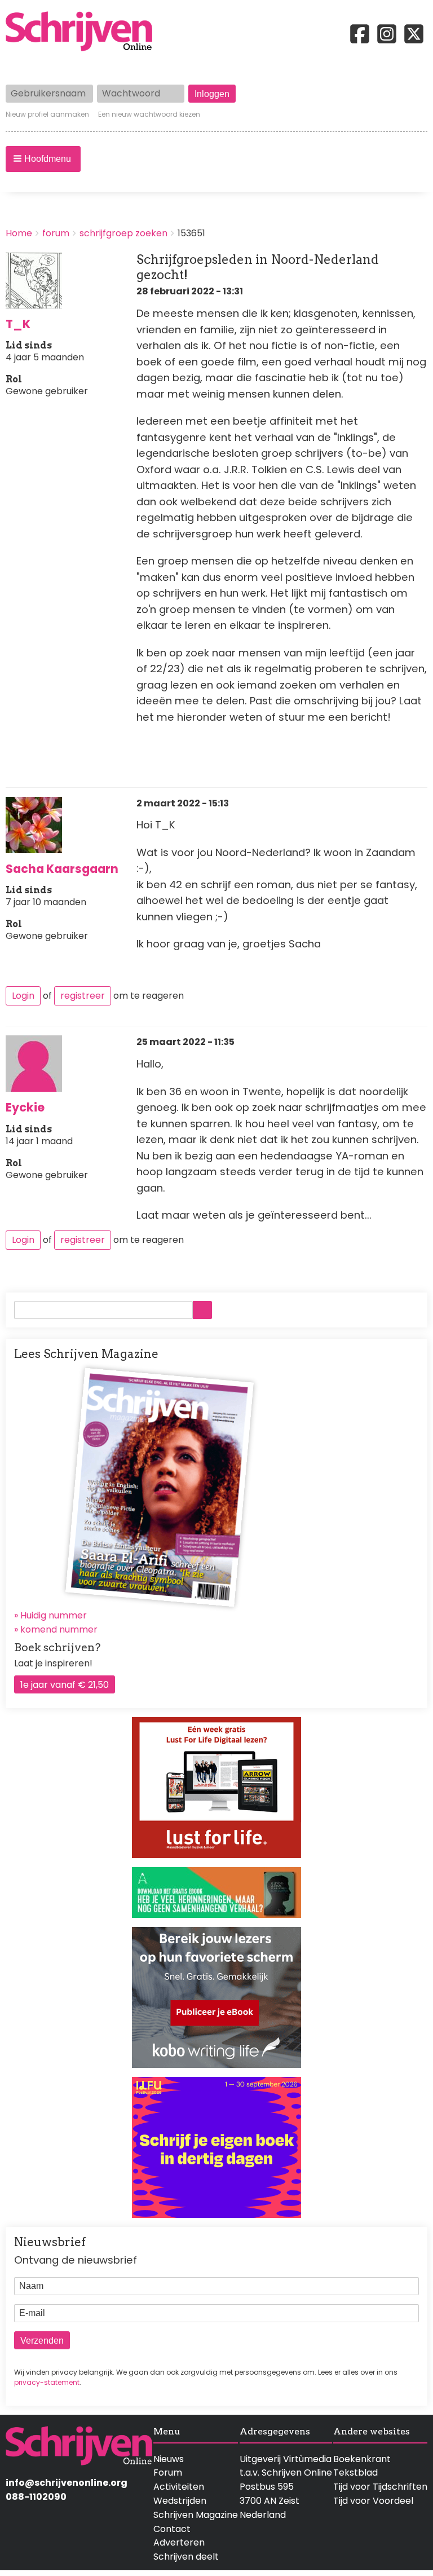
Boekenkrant (362, 2459)
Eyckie (25, 1107)
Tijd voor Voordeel (373, 2501)
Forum (168, 2473)
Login (23, 996)
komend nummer (59, 1629)
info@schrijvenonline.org (67, 2483)
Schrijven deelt (186, 2557)
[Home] (83, 32)
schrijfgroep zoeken (123, 233)
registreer (83, 996)
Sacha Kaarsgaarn (62, 869)
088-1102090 (36, 2497)
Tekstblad (355, 2473)
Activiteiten (179, 2487)
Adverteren (179, 2542)
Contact (172, 2529)
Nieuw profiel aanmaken (47, 114)
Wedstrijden (180, 2501)
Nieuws (169, 2459)
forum (56, 233)
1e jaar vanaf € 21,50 (65, 1685)
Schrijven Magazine (196, 2515)
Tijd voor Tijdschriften (380, 2487)
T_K (18, 324)
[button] (43, 159)
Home (19, 233)
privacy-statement (47, 2382)
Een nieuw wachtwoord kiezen (149, 114)
